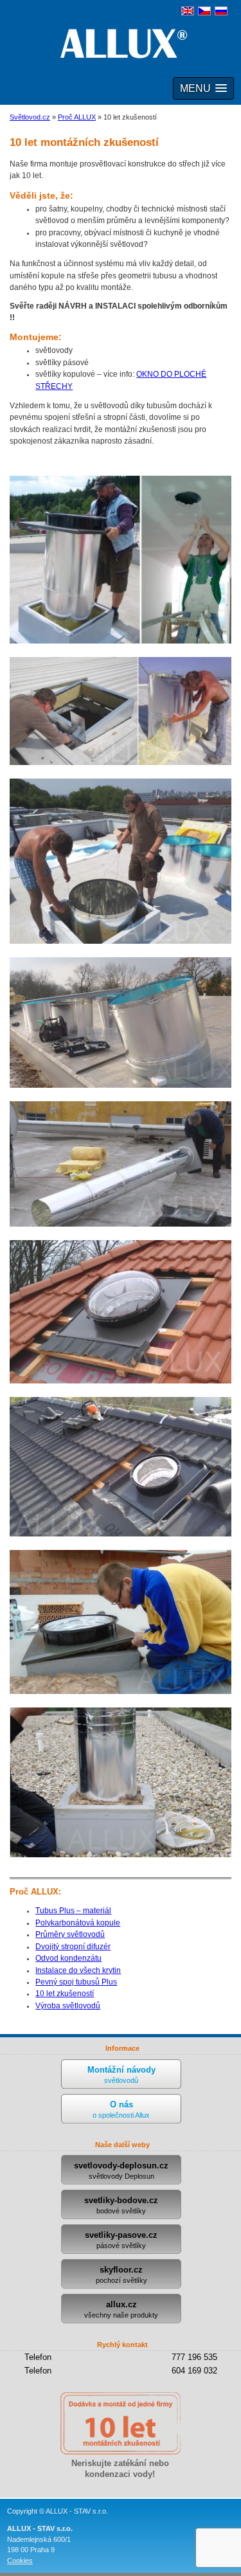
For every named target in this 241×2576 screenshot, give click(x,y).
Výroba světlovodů (68, 2006)
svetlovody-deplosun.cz (121, 2170)
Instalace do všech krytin (78, 1970)
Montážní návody (121, 2075)
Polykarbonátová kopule (78, 1923)
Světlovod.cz (30, 117)
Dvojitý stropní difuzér (73, 1947)
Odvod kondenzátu (68, 1958)
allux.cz (121, 2309)
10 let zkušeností (65, 1994)
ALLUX (121, 43)
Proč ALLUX (77, 117)
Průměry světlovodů (70, 1934)
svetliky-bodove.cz (121, 2205)
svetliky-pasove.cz (121, 2240)
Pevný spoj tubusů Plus (76, 1982)
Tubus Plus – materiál (73, 1911)
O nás (121, 2109)
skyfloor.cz (121, 2274)
